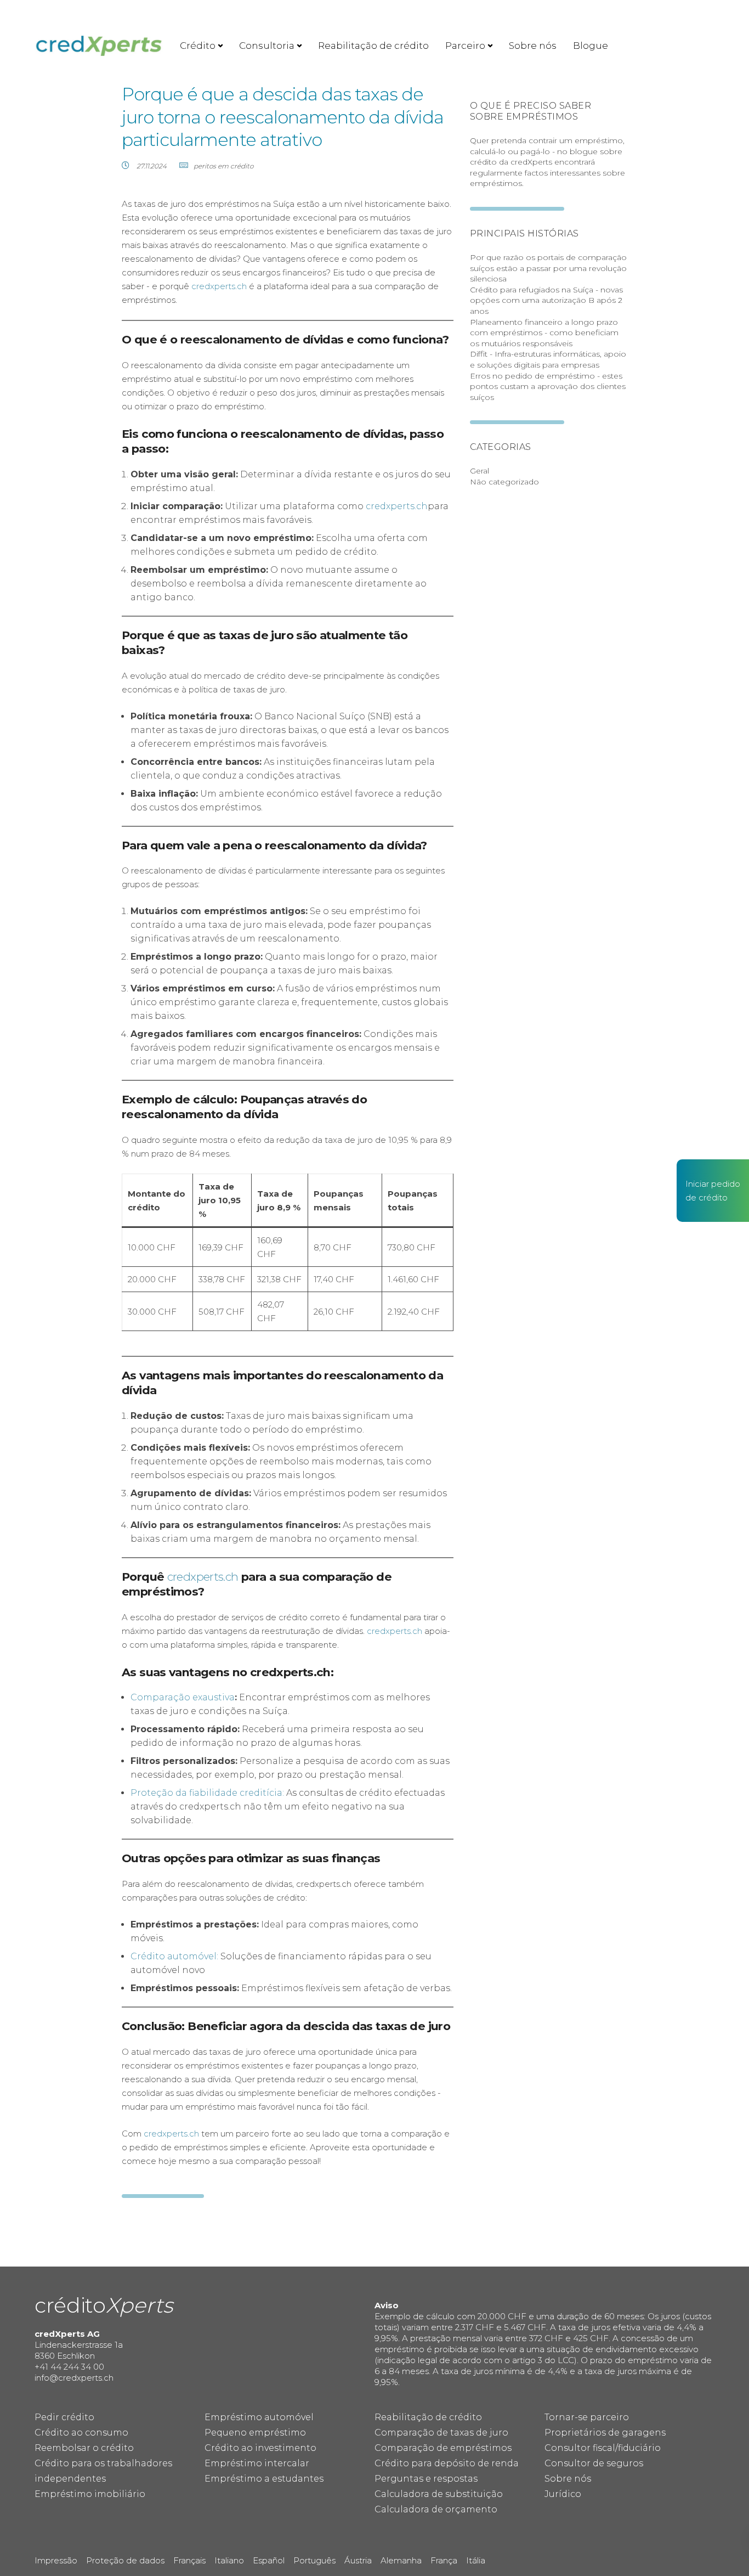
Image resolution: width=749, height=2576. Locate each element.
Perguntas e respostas (426, 2479)
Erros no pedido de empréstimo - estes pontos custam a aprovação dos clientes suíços (548, 387)
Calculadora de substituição (439, 2494)
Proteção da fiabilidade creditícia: (207, 1793)
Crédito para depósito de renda (447, 2463)
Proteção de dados (125, 2560)
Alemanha (401, 2560)
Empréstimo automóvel (259, 2417)
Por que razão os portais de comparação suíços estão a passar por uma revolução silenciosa (548, 268)
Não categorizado (504, 482)
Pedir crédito (64, 2417)
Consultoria (267, 46)
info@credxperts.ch (74, 2378)
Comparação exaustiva (183, 1697)
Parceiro (465, 46)
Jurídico (563, 2494)
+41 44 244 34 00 (69, 2367)
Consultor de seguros (594, 2463)
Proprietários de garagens (605, 2433)
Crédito (198, 46)
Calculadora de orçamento (436, 2509)
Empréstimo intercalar (257, 2463)
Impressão (56, 2560)
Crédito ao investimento (260, 2448)
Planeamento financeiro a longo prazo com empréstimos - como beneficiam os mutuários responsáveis (544, 333)
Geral (480, 471)
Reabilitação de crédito (373, 46)
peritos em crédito (223, 166)
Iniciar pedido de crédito (713, 1191)
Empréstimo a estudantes (264, 2479)
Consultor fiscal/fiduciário (603, 2448)
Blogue (591, 46)
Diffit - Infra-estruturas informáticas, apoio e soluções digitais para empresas (548, 359)
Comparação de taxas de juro (441, 2433)
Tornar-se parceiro (587, 2417)
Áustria (358, 2560)
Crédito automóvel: (174, 1956)
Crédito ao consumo (81, 2433)
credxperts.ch (219, 286)
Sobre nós (533, 46)
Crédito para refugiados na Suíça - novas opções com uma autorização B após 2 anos (546, 300)
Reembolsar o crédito (84, 2448)
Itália (476, 2560)
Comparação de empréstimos (443, 2448)
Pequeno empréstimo (255, 2433)
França (444, 2560)
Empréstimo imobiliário (90, 2494)
